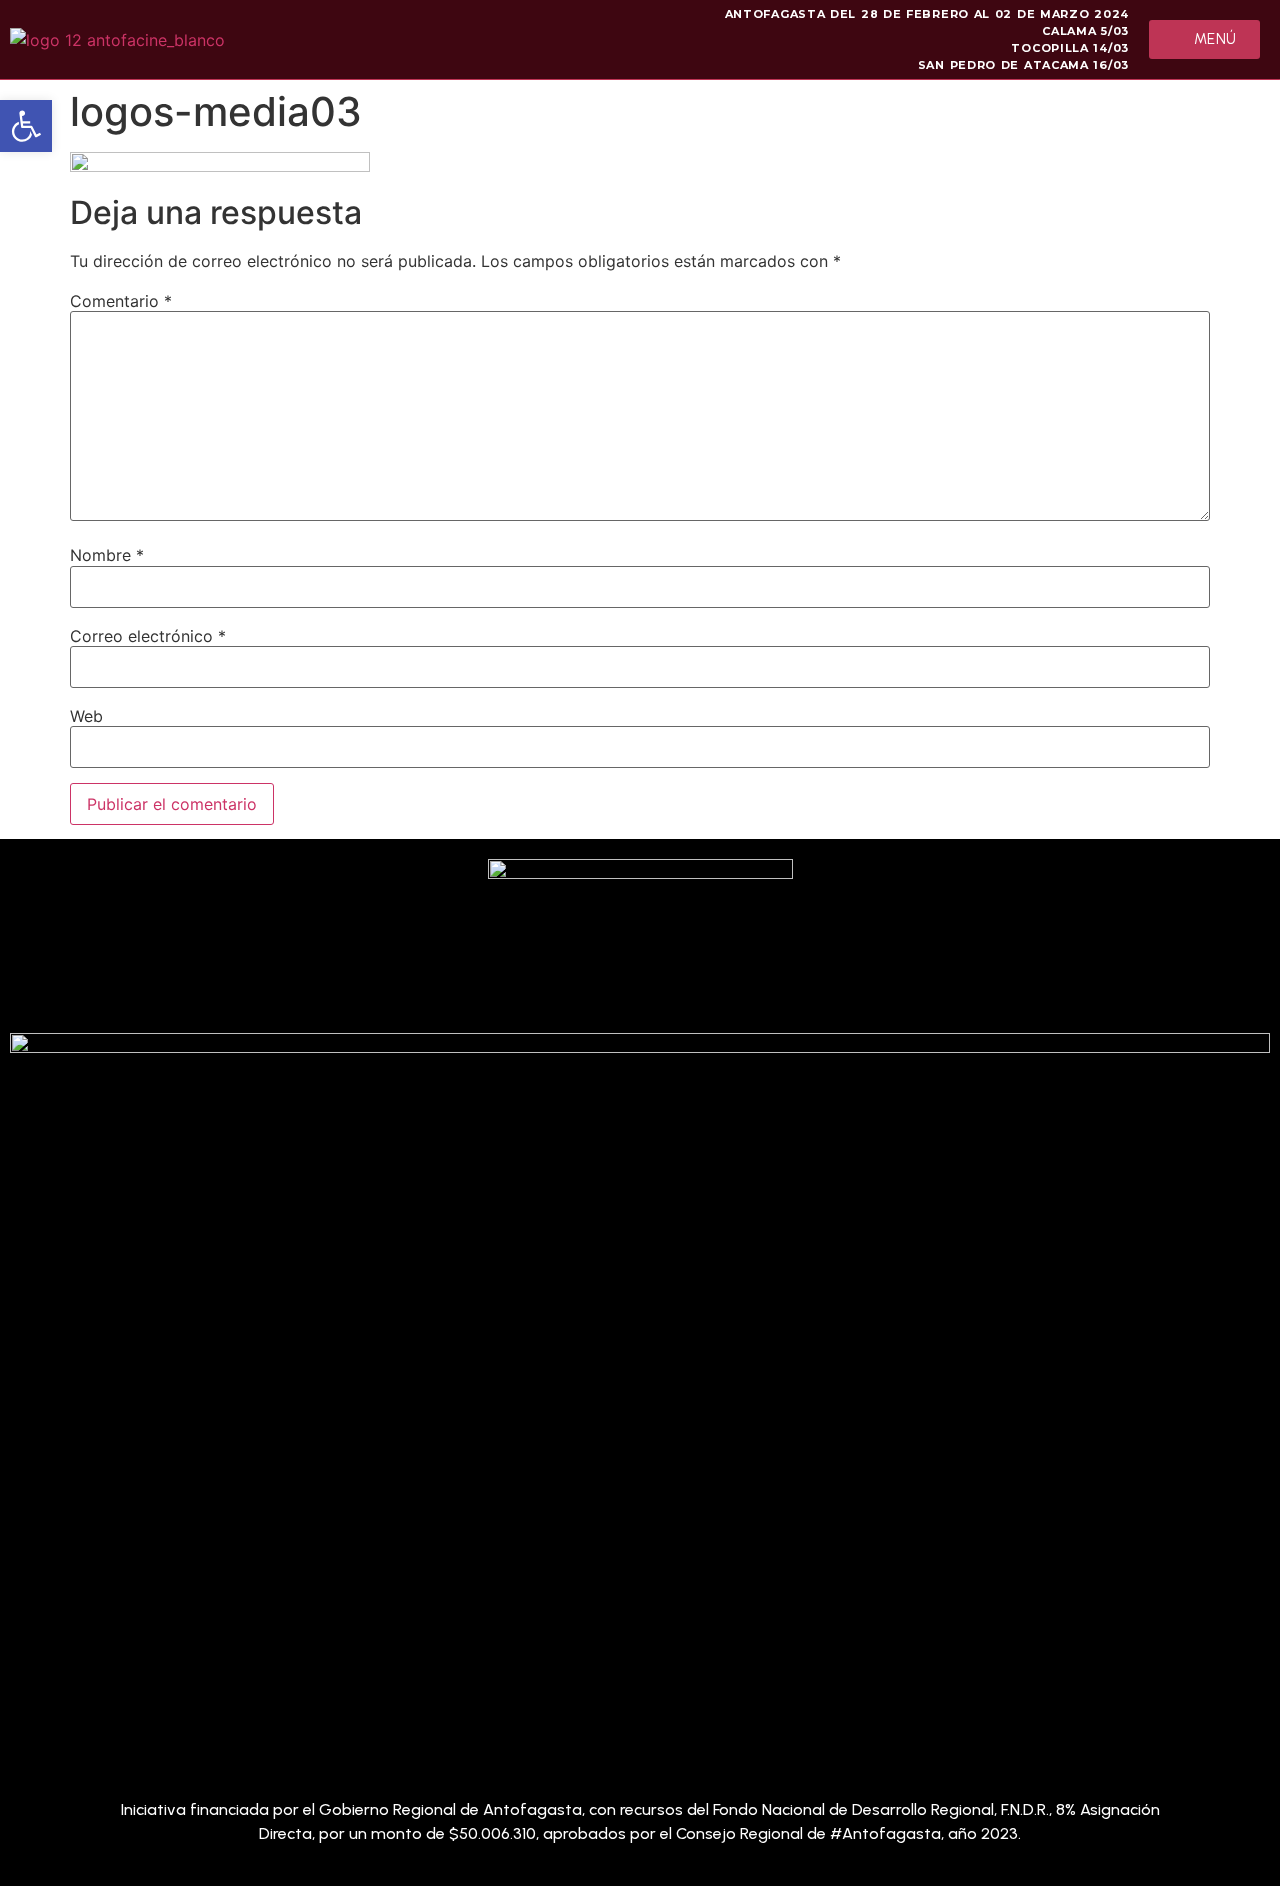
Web (86, 716)
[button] (26, 126)
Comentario (121, 301)
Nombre (107, 555)
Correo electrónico (148, 636)
